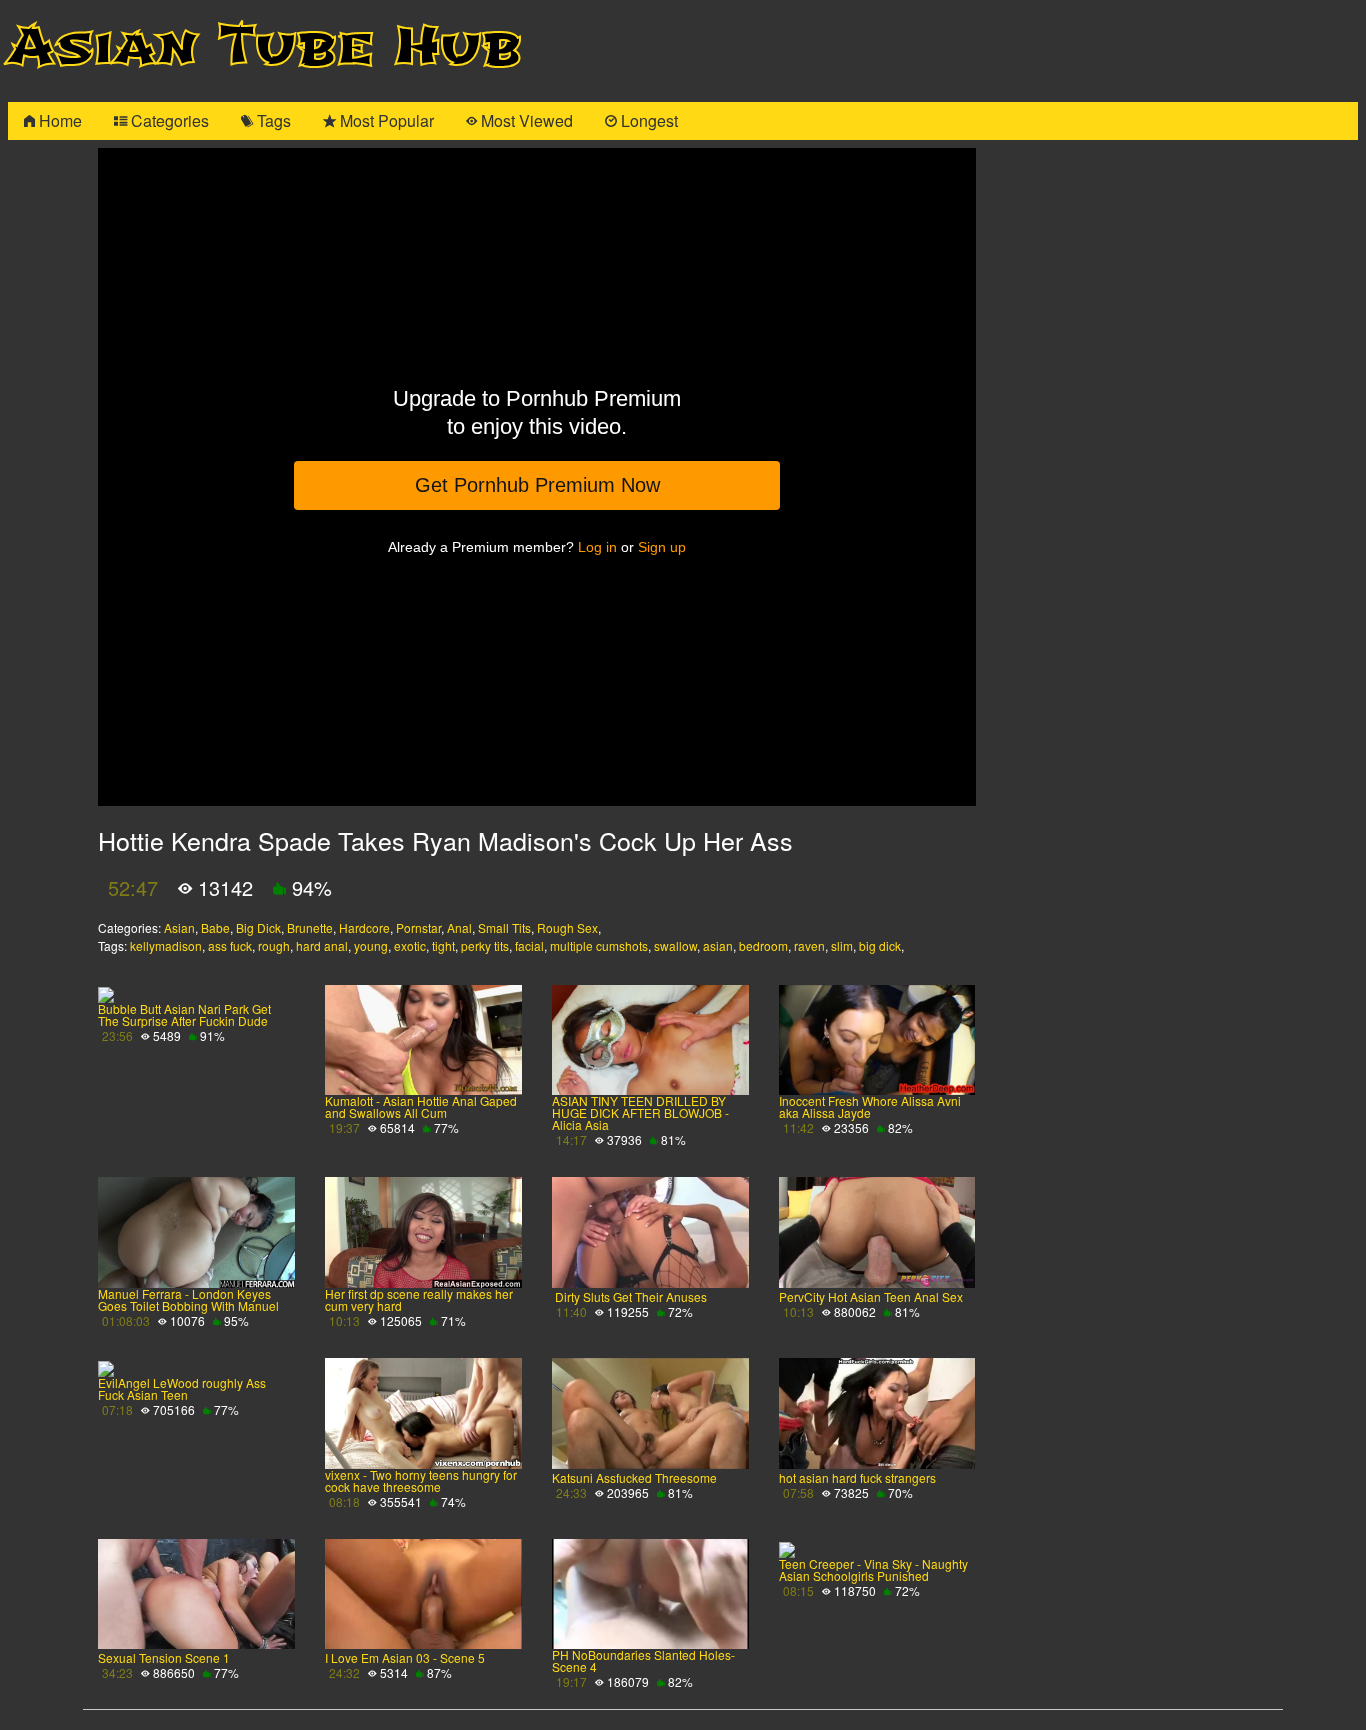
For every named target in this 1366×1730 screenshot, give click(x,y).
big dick (880, 945)
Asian (179, 927)
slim (842, 945)
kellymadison (166, 945)
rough (274, 945)
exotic (410, 945)
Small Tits (504, 927)
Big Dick (258, 927)
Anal (459, 927)
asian (718, 945)
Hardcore (364, 927)
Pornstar (418, 927)
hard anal (322, 945)
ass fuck (230, 945)
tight (443, 945)
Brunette (310, 927)
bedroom (763, 945)
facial (529, 945)
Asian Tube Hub (265, 46)
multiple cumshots (599, 945)
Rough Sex (567, 927)
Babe (215, 927)
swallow (675, 945)
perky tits (485, 945)
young (371, 945)
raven (809, 945)
